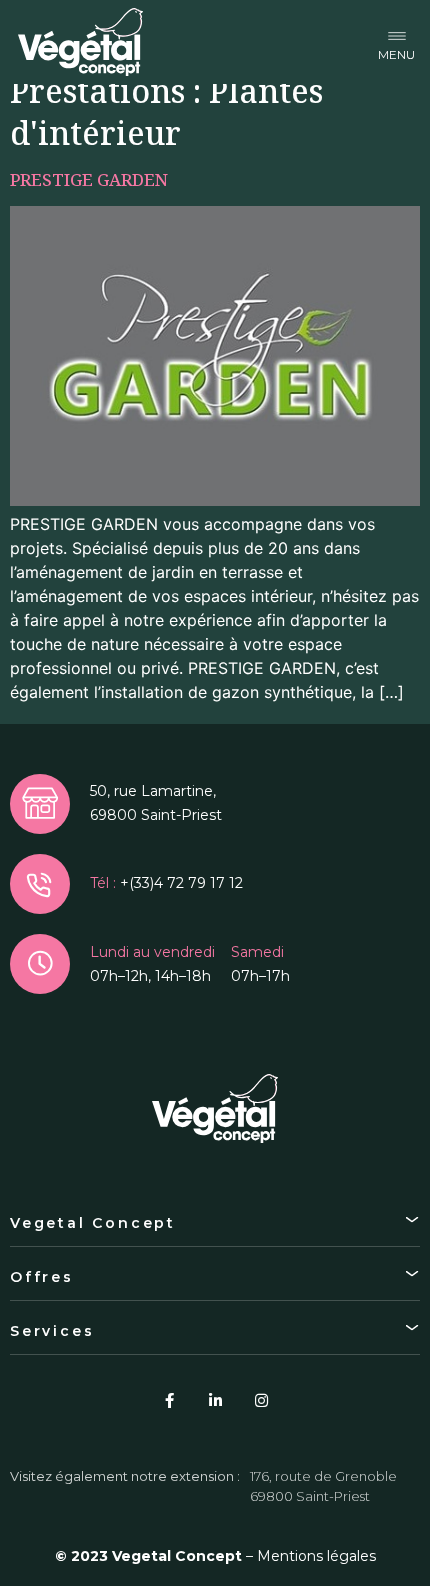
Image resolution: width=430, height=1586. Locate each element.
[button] (396, 42)
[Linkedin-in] (215, 1400)
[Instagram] (261, 1400)
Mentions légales (316, 1556)
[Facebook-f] (169, 1400)
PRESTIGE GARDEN (89, 179)
